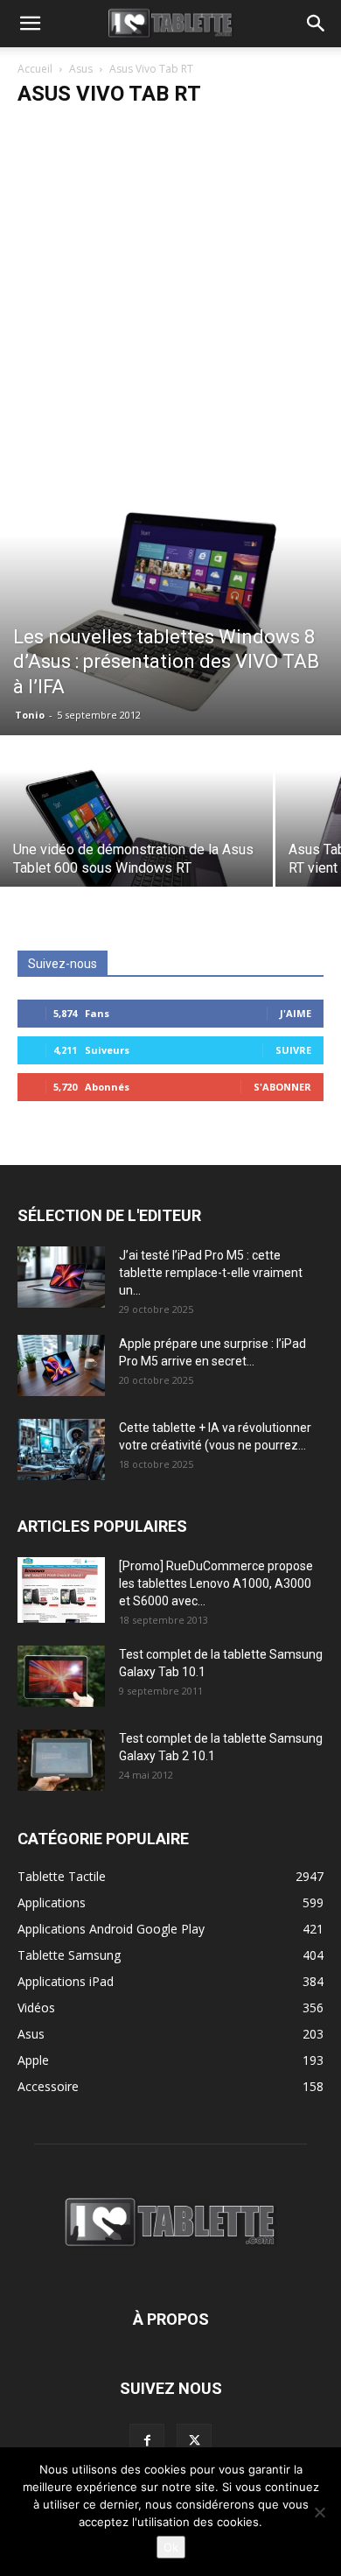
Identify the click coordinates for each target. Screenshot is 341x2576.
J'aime (296, 1013)
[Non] (319, 2512)
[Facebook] (147, 2441)
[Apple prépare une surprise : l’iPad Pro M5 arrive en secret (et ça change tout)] (61, 1365)
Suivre (293, 1050)
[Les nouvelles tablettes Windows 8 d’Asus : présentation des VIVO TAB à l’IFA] (170, 607)
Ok (171, 2547)
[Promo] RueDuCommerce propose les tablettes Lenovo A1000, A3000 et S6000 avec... (216, 1583)
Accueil (35, 69)
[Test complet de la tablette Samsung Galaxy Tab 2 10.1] (61, 1760)
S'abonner (282, 1087)
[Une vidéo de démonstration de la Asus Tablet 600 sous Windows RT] (136, 840)
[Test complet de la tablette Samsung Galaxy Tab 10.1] (61, 1676)
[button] (30, 24)
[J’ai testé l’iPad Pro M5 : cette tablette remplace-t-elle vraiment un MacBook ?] (61, 1277)
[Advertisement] (170, 299)
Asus (81, 69)
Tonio (30, 715)
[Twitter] (194, 2441)
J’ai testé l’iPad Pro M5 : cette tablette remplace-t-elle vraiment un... (211, 1273)
